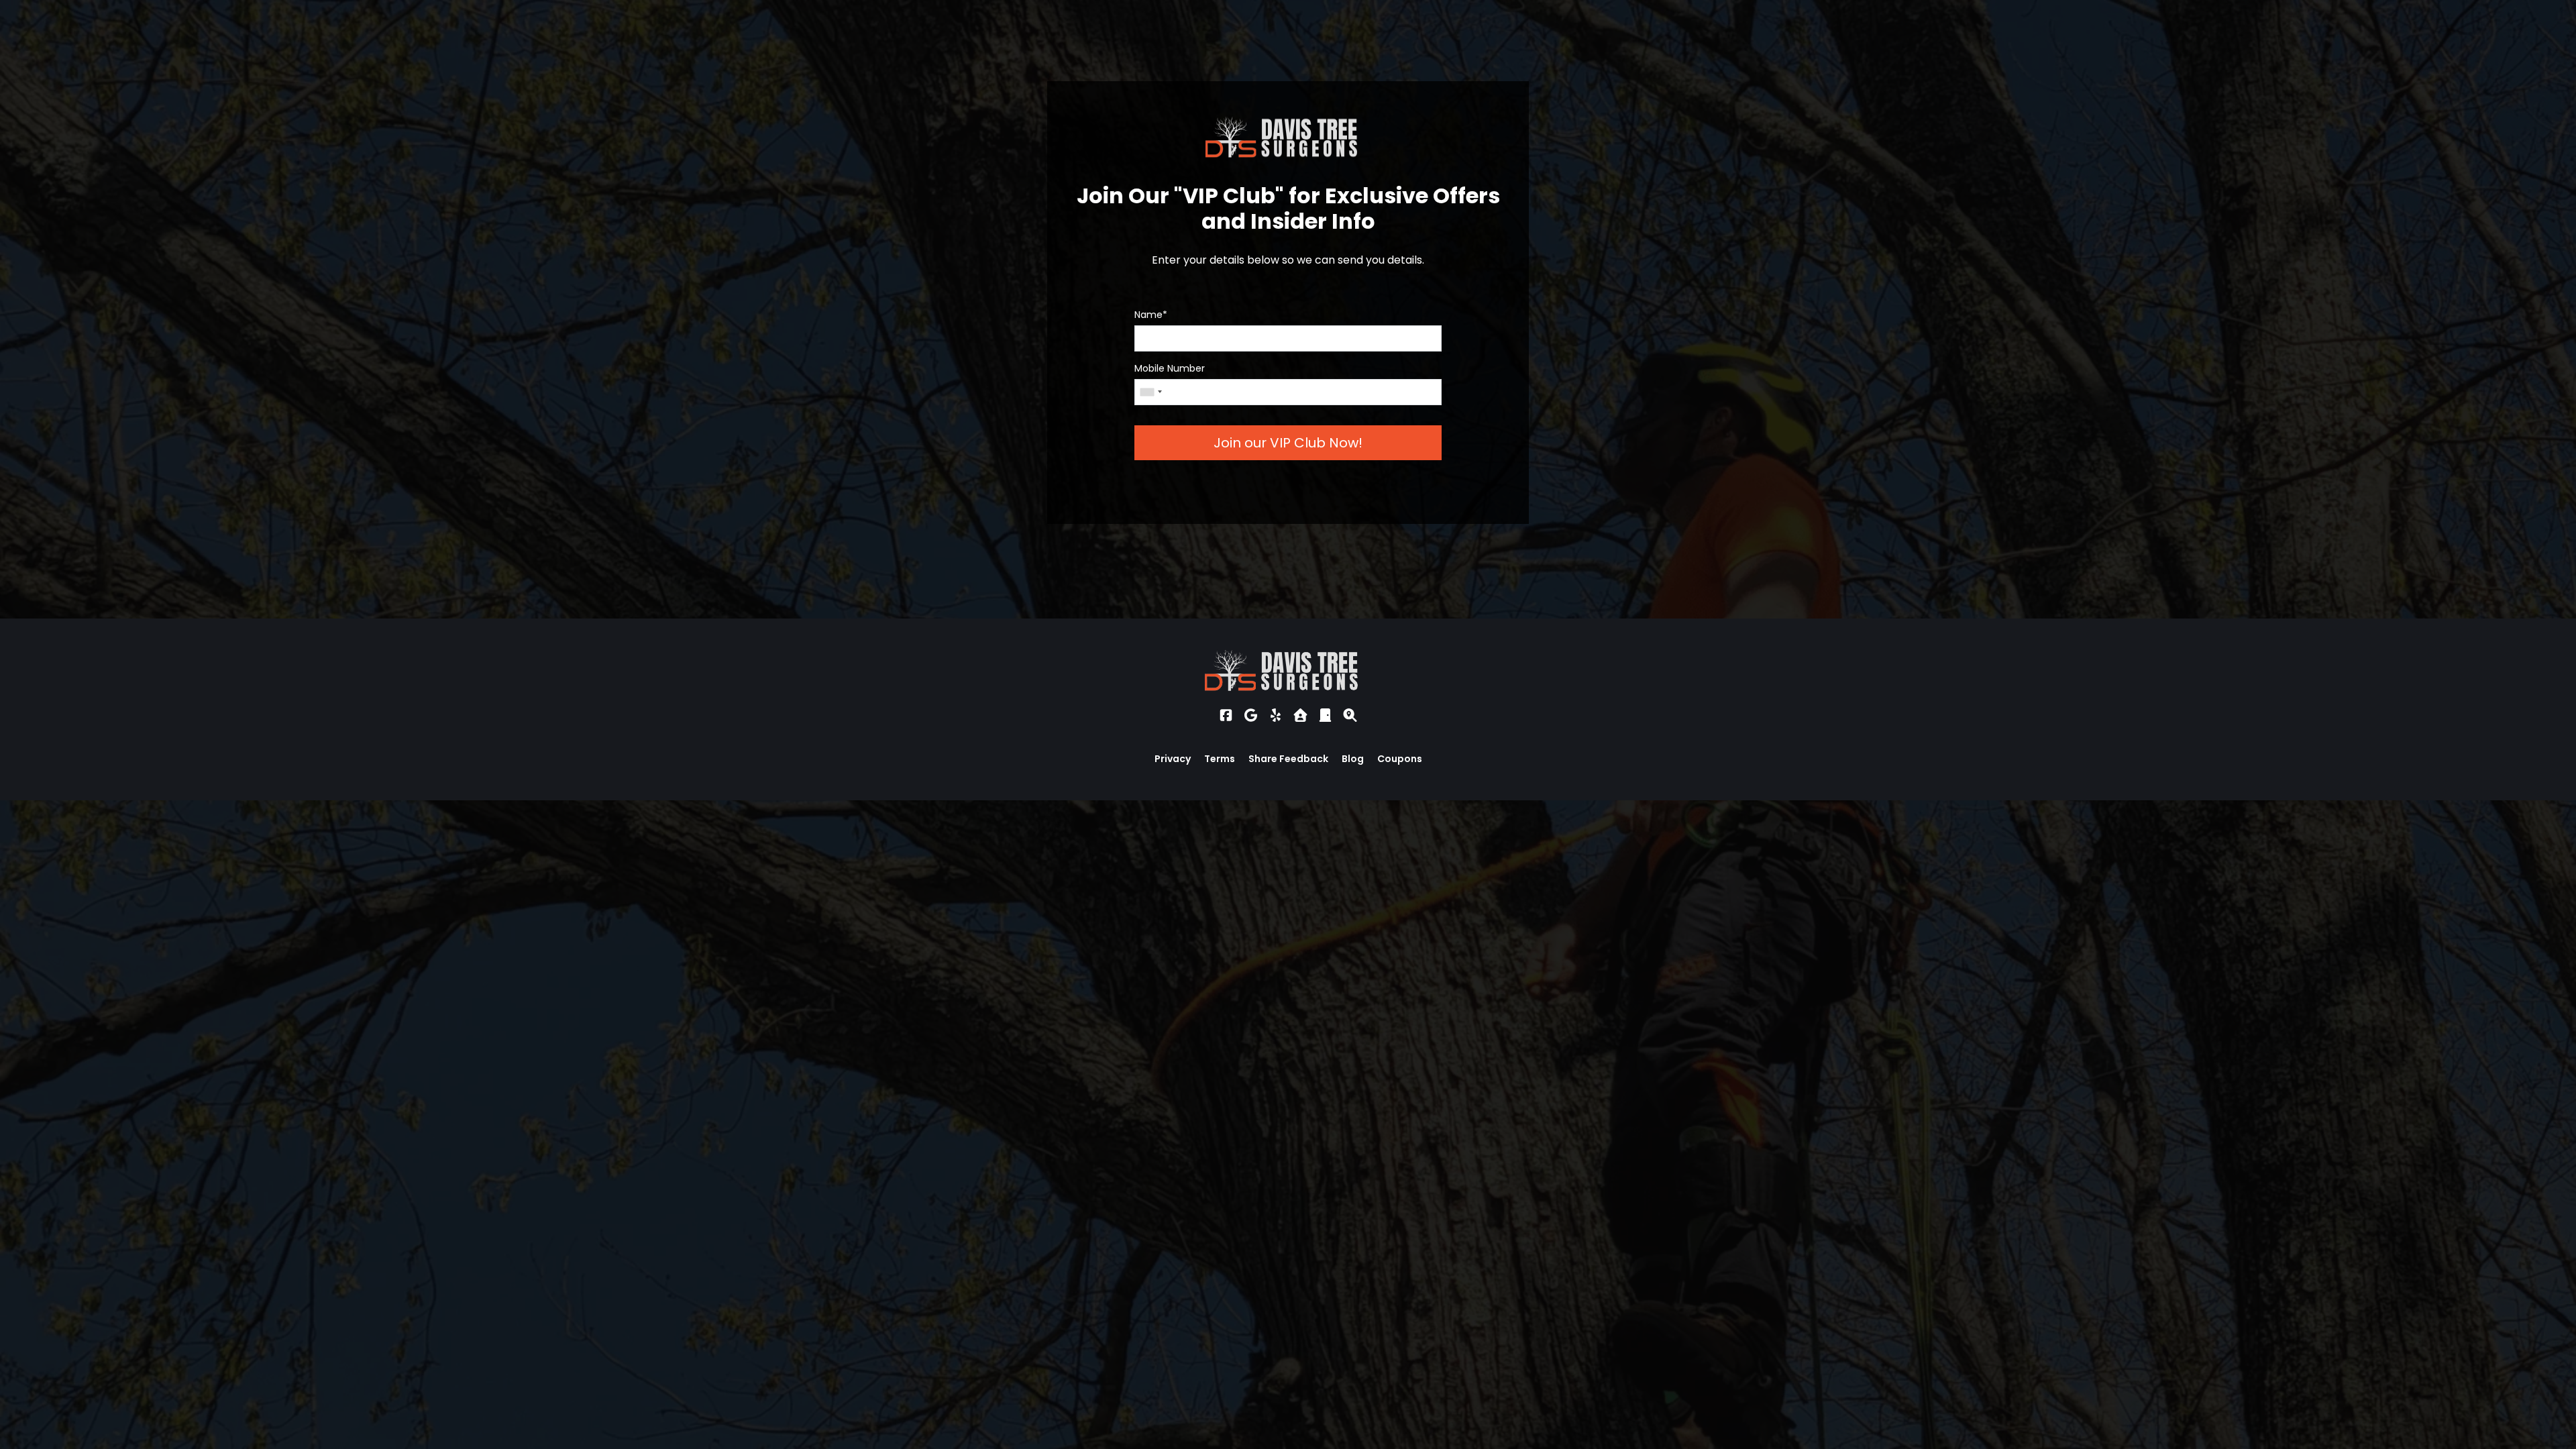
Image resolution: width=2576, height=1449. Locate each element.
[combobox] (1150, 392)
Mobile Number (1170, 368)
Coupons (1400, 759)
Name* (1151, 315)
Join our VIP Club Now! (1288, 443)
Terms (1220, 759)
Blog (1353, 759)
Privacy (1173, 759)
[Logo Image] (1288, 671)
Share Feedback (1288, 759)
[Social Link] (1226, 715)
